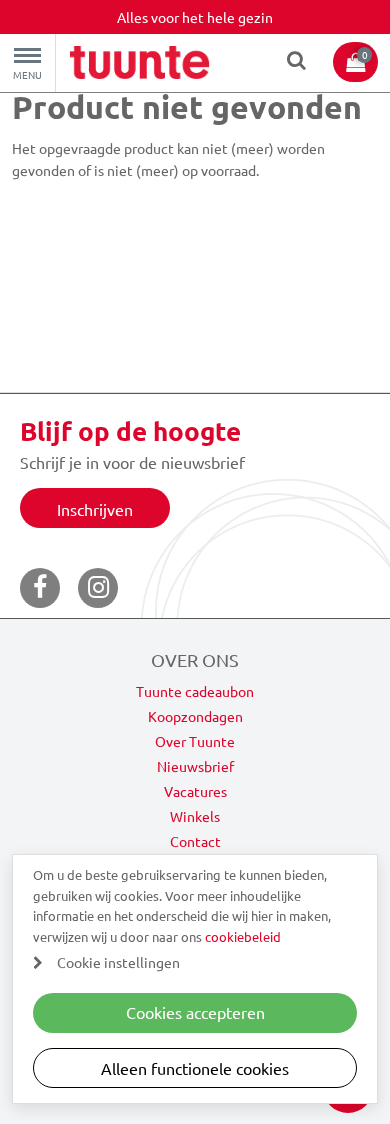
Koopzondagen (195, 716)
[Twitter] (98, 588)
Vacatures (195, 791)
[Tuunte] (140, 65)
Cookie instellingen (118, 962)
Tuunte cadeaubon (195, 691)
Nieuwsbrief (195, 766)
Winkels (195, 816)
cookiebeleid (243, 936)
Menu (27, 74)
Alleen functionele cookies (195, 1068)
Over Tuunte (195, 741)
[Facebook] (40, 588)
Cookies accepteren (195, 1012)
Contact (195, 841)
